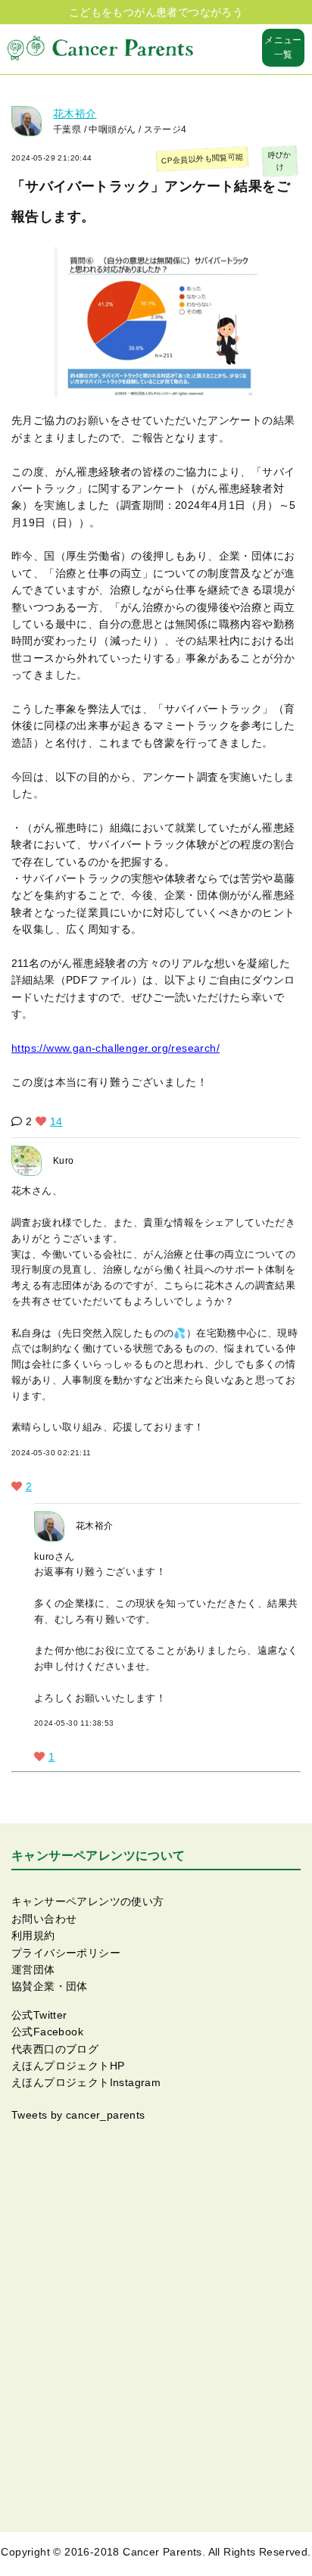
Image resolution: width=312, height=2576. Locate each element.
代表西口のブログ (55, 2049)
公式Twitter (39, 2015)
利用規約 (33, 1935)
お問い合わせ (44, 1919)
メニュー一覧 (283, 47)
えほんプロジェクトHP (68, 2066)
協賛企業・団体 (50, 1986)
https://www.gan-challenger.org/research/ (115, 1048)
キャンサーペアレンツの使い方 (88, 1901)
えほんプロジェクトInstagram (86, 2082)
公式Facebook (47, 2032)
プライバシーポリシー (66, 1953)
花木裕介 (75, 114)
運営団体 (33, 1969)
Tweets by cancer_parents (78, 2115)
